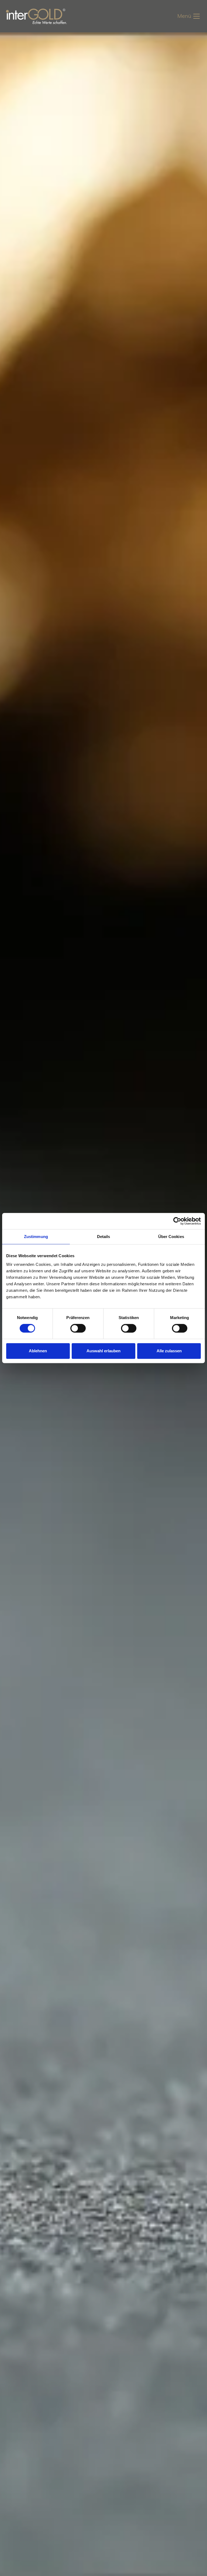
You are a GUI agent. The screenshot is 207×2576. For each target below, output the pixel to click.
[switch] (78, 1328)
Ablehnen (38, 1351)
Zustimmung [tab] (36, 1237)
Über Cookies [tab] (171, 1237)
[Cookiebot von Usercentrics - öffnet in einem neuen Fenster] (177, 1221)
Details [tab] (104, 1237)
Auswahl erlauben (103, 1351)
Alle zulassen (169, 1351)
